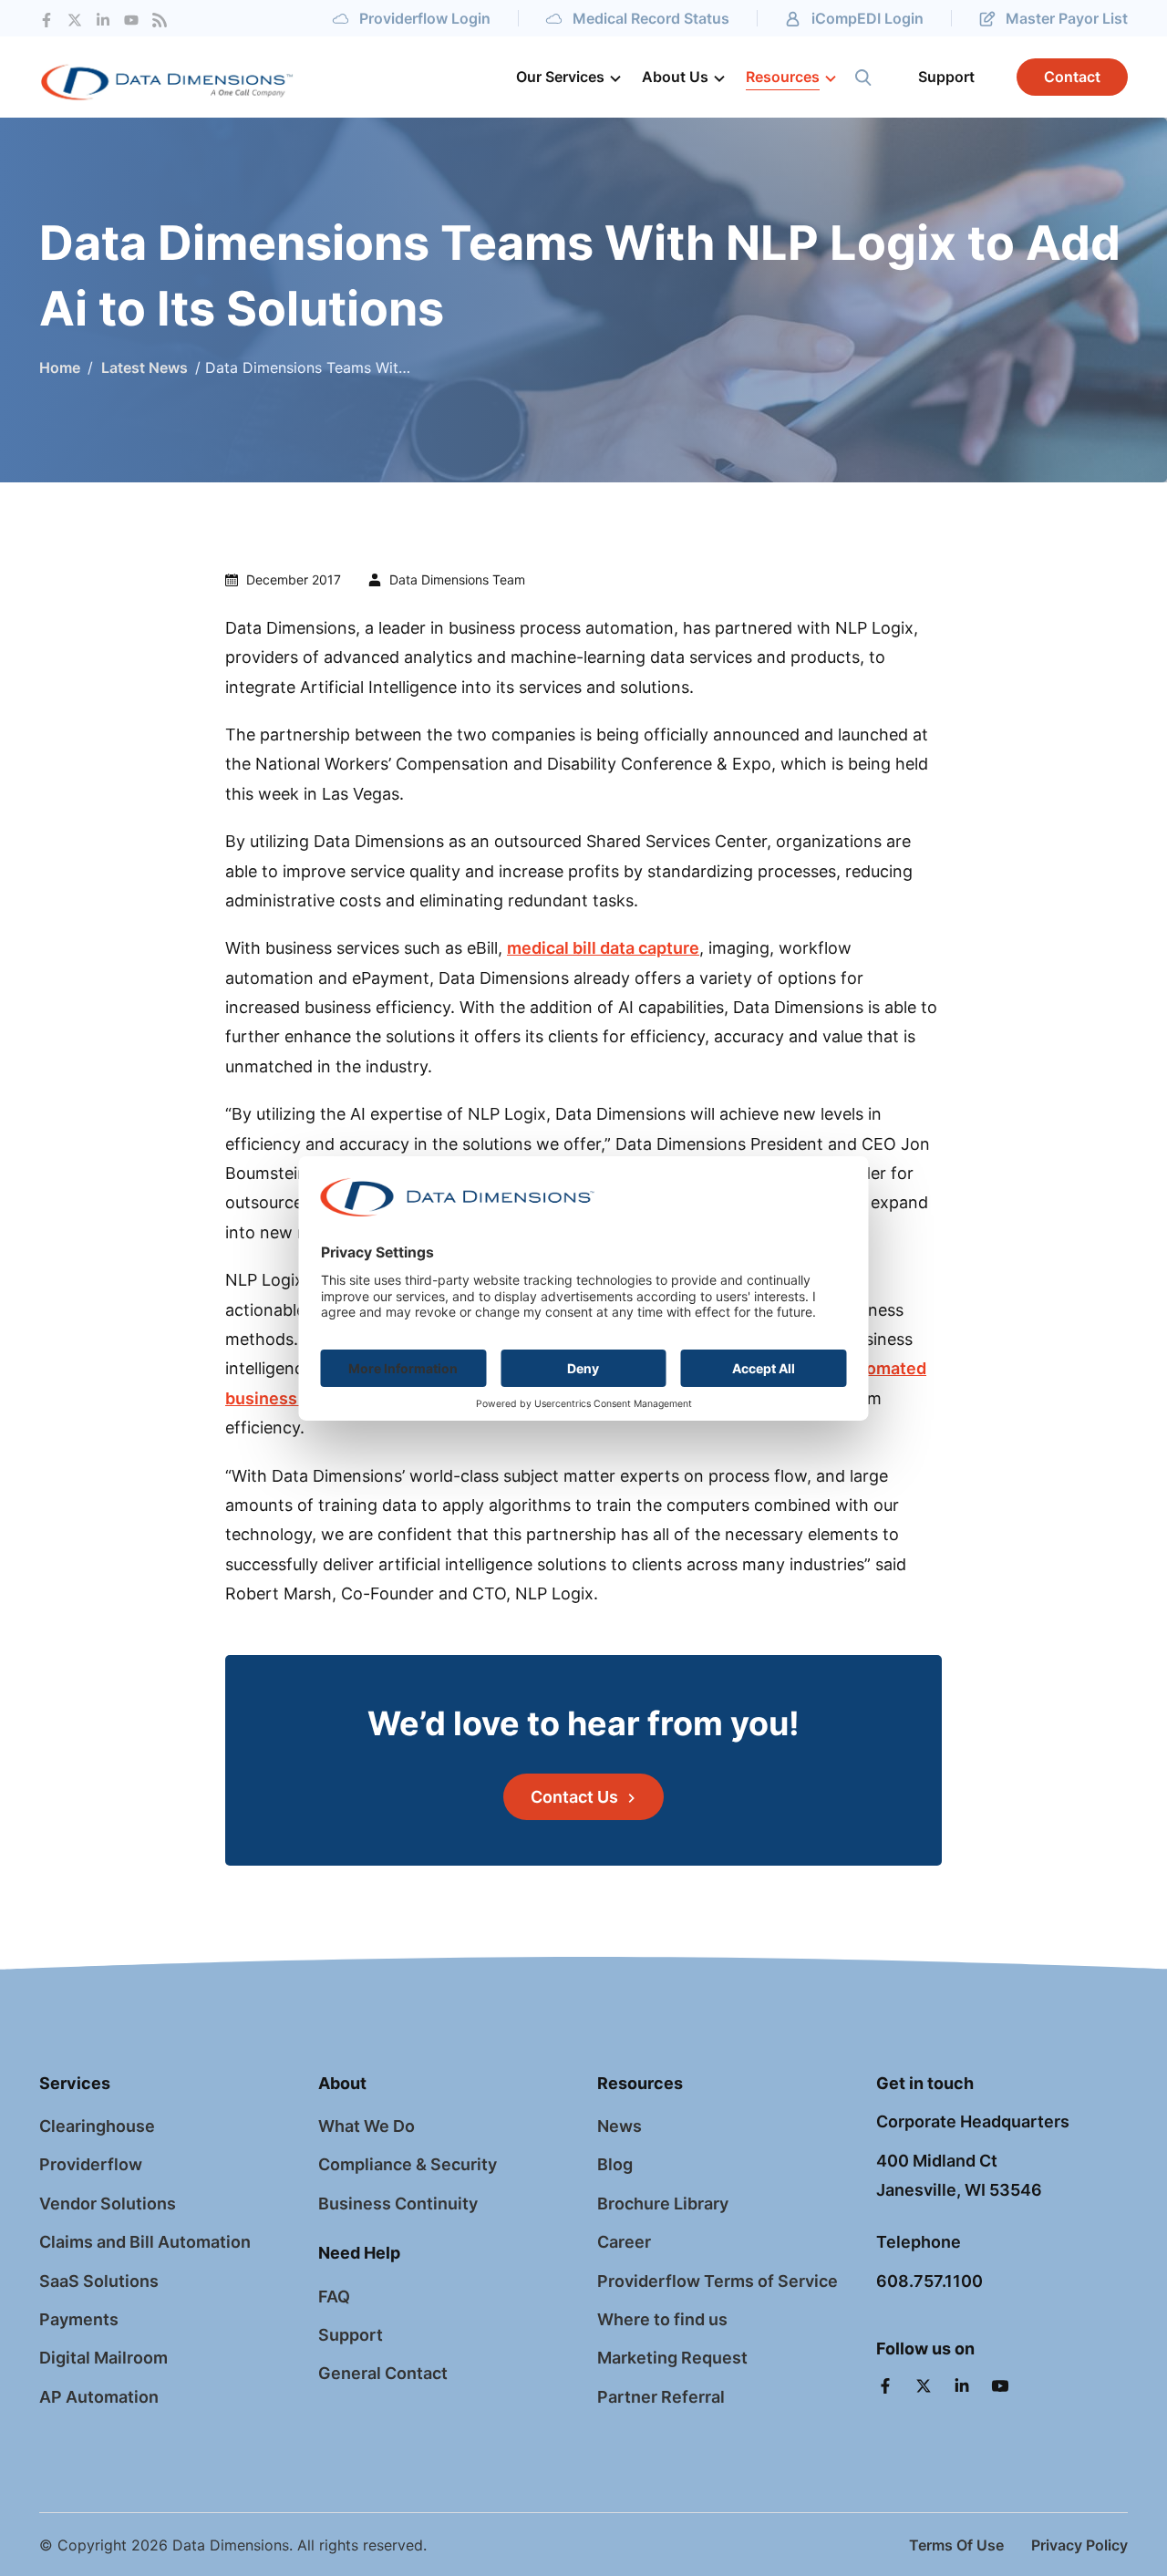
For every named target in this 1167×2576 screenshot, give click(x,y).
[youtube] (131, 19)
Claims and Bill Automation (145, 2242)
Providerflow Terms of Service (718, 2281)
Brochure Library (663, 2204)
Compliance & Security (408, 2164)
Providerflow (91, 2164)
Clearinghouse (97, 2126)
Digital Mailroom (103, 2358)
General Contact (383, 2373)
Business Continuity (398, 2204)
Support (351, 2335)
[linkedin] (964, 2388)
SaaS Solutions (99, 2281)
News (620, 2126)
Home (60, 367)
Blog (615, 2164)
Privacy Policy (1079, 2545)
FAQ (334, 2297)
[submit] (863, 78)
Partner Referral (661, 2397)
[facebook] (46, 19)
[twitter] (75, 19)
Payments (79, 2319)
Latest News (143, 367)
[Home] (199, 77)
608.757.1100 (929, 2281)
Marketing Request (672, 2358)
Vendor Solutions (108, 2204)
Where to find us (662, 2319)
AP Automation (99, 2397)
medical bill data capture (603, 948)
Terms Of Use (956, 2545)
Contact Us (574, 1797)
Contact (1072, 77)
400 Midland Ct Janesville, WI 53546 (959, 2175)
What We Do (367, 2126)
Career (624, 2242)
